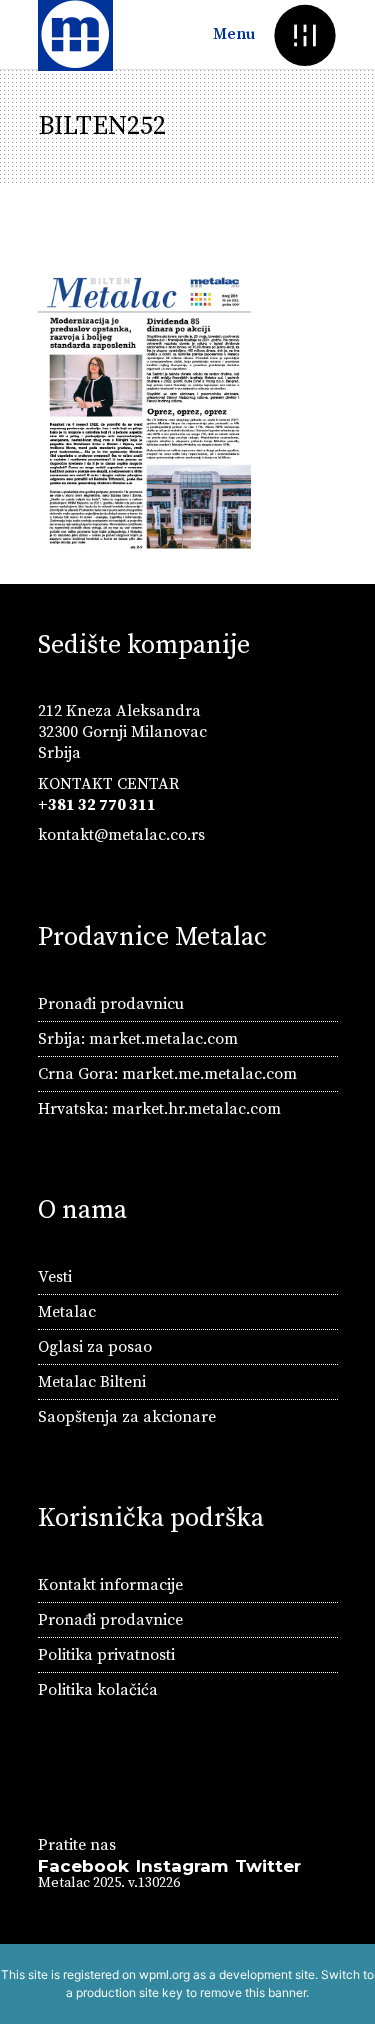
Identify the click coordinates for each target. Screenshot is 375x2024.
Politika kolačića (98, 1690)
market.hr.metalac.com (196, 1109)
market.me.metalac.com (209, 1074)
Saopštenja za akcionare (127, 1417)
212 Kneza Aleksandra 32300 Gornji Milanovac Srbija (122, 732)
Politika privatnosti (106, 1655)
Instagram (182, 1866)
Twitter (268, 1866)
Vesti (55, 1277)
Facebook (83, 1866)
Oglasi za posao (95, 1347)
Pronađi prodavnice (110, 1620)
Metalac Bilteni (92, 1382)
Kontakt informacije (110, 1585)
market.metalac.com (163, 1039)
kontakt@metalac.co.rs (121, 835)
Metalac (67, 1312)
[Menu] (305, 34)
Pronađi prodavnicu (111, 1004)
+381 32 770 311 (97, 805)
